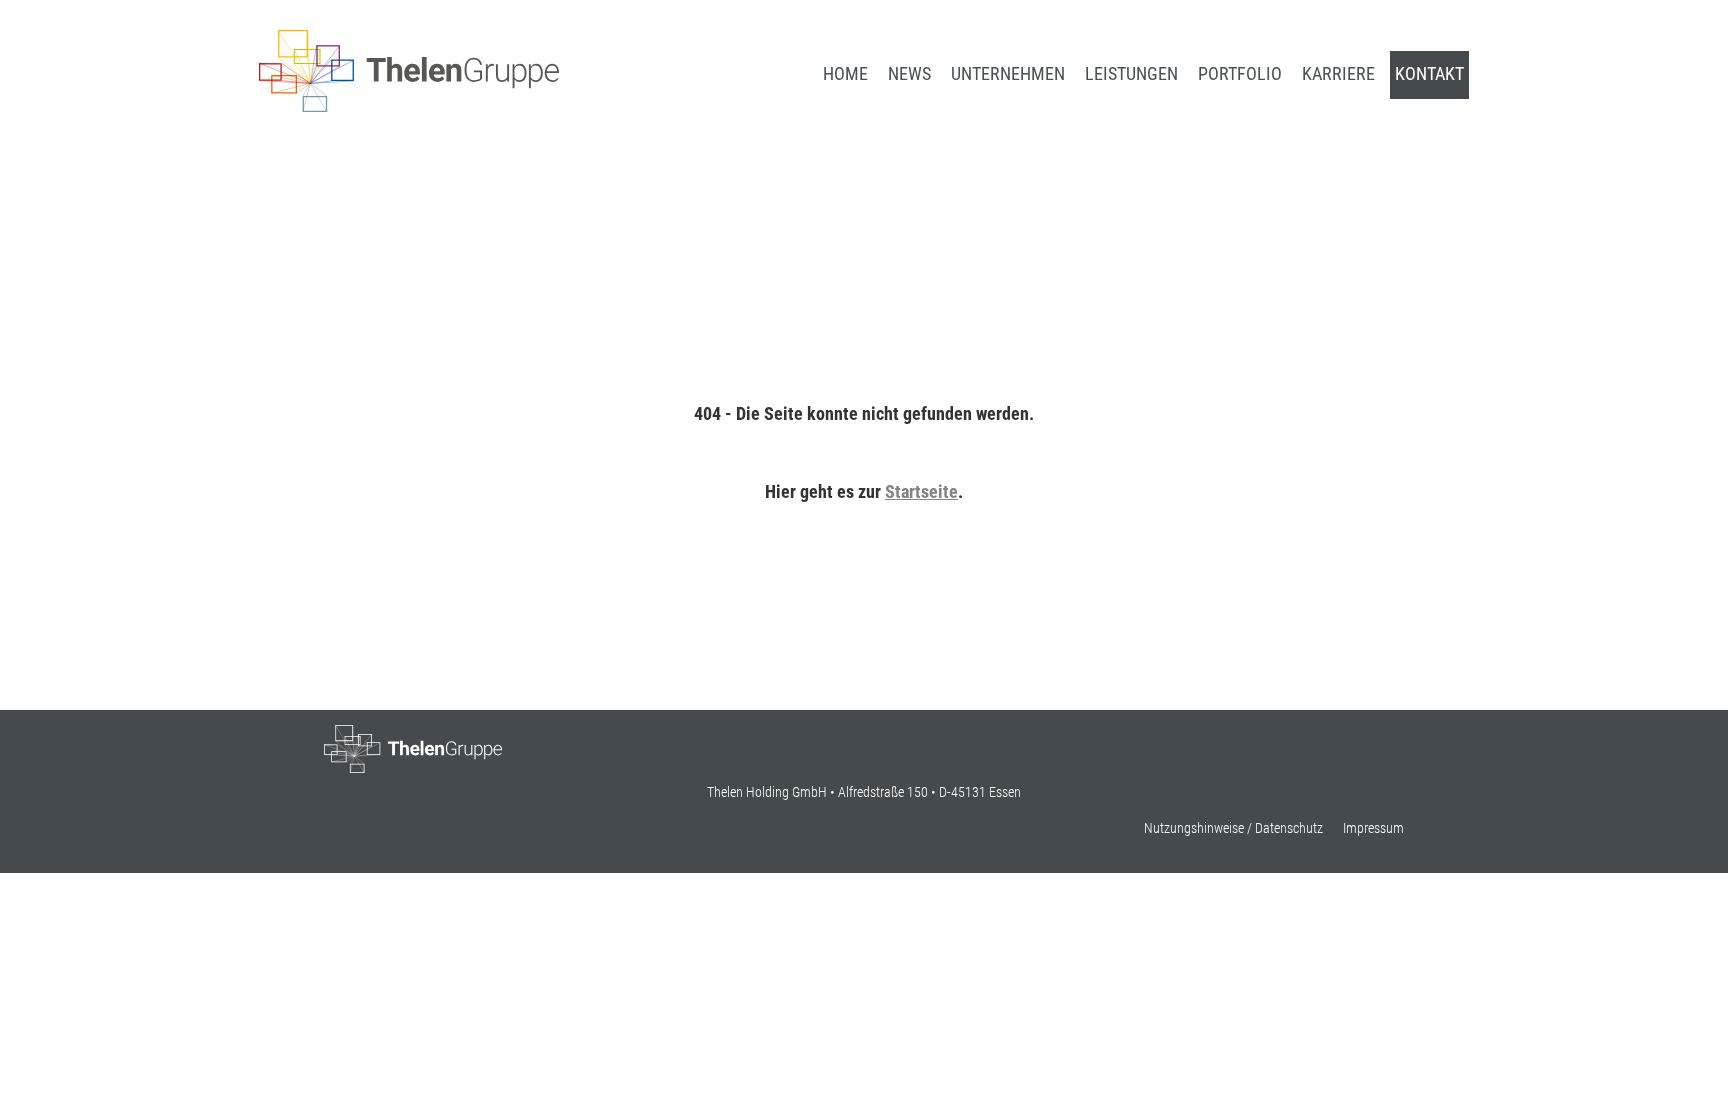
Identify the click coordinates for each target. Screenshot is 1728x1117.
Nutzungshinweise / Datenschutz (1233, 828)
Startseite (921, 491)
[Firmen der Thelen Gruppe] (409, 105)
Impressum (1373, 828)
